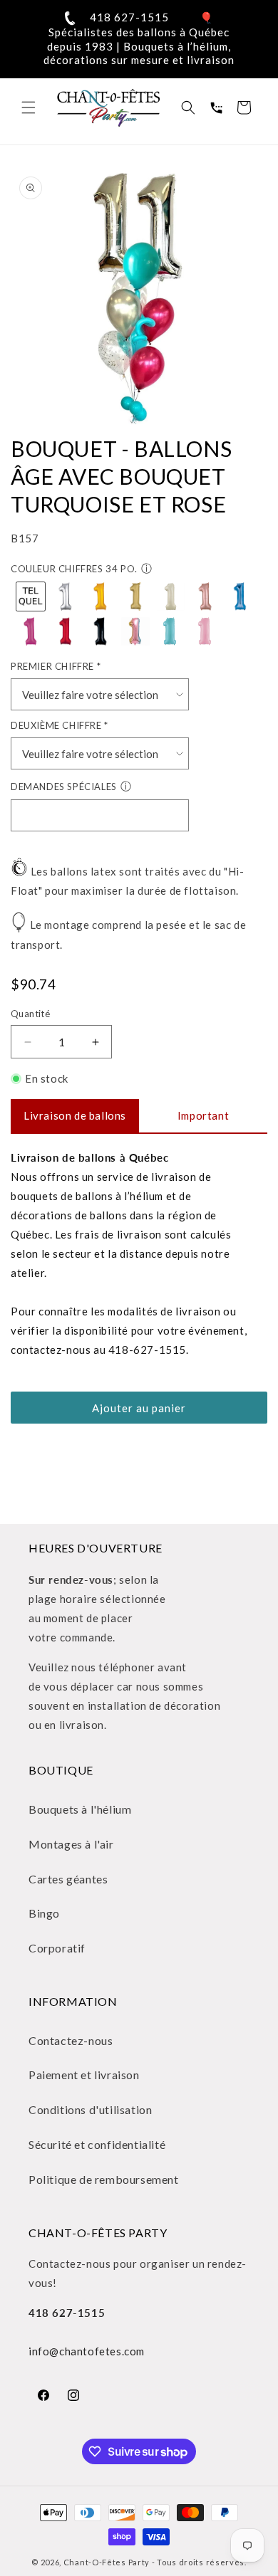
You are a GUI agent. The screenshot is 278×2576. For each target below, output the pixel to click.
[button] (29, 107)
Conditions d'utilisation (90, 2109)
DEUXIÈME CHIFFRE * (60, 725)
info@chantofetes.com (87, 2351)
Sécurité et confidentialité (97, 2144)
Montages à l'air (71, 1844)
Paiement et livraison (84, 2075)
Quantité (30, 1014)
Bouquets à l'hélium (80, 1809)
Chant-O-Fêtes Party (107, 2562)
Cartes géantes (68, 1879)
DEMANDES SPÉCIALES (64, 787)
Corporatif (57, 1948)
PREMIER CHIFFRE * (56, 666)
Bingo (44, 1913)
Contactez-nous (71, 2040)
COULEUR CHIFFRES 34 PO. (74, 569)
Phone (216, 107)
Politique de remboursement (104, 2179)
